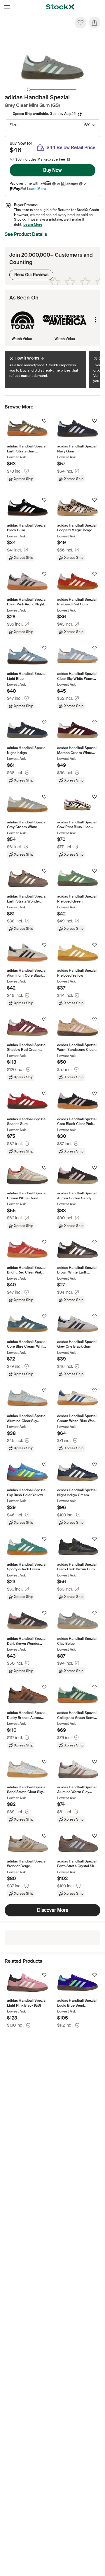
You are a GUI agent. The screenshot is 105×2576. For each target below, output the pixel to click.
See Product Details (26, 234)
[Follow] (44, 421)
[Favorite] (80, 23)
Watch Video (22, 339)
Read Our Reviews (29, 273)
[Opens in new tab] (54, 184)
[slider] (29, 89)
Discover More (53, 1910)
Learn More (36, 189)
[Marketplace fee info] (69, 159)
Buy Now (52, 170)
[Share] (94, 23)
